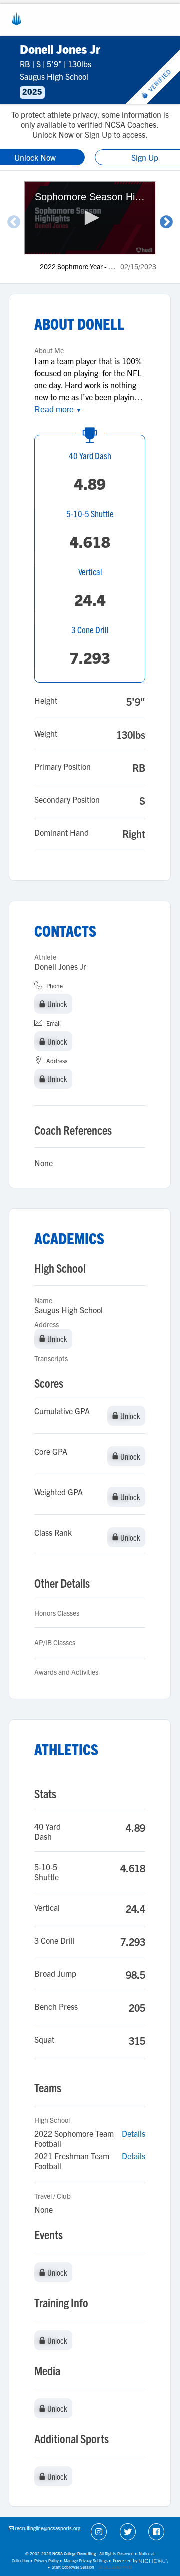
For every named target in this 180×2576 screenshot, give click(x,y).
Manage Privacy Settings (86, 2561)
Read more (58, 410)
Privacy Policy (47, 2561)
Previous (14, 222)
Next (166, 222)
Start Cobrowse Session (73, 2567)
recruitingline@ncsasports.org (48, 2528)
